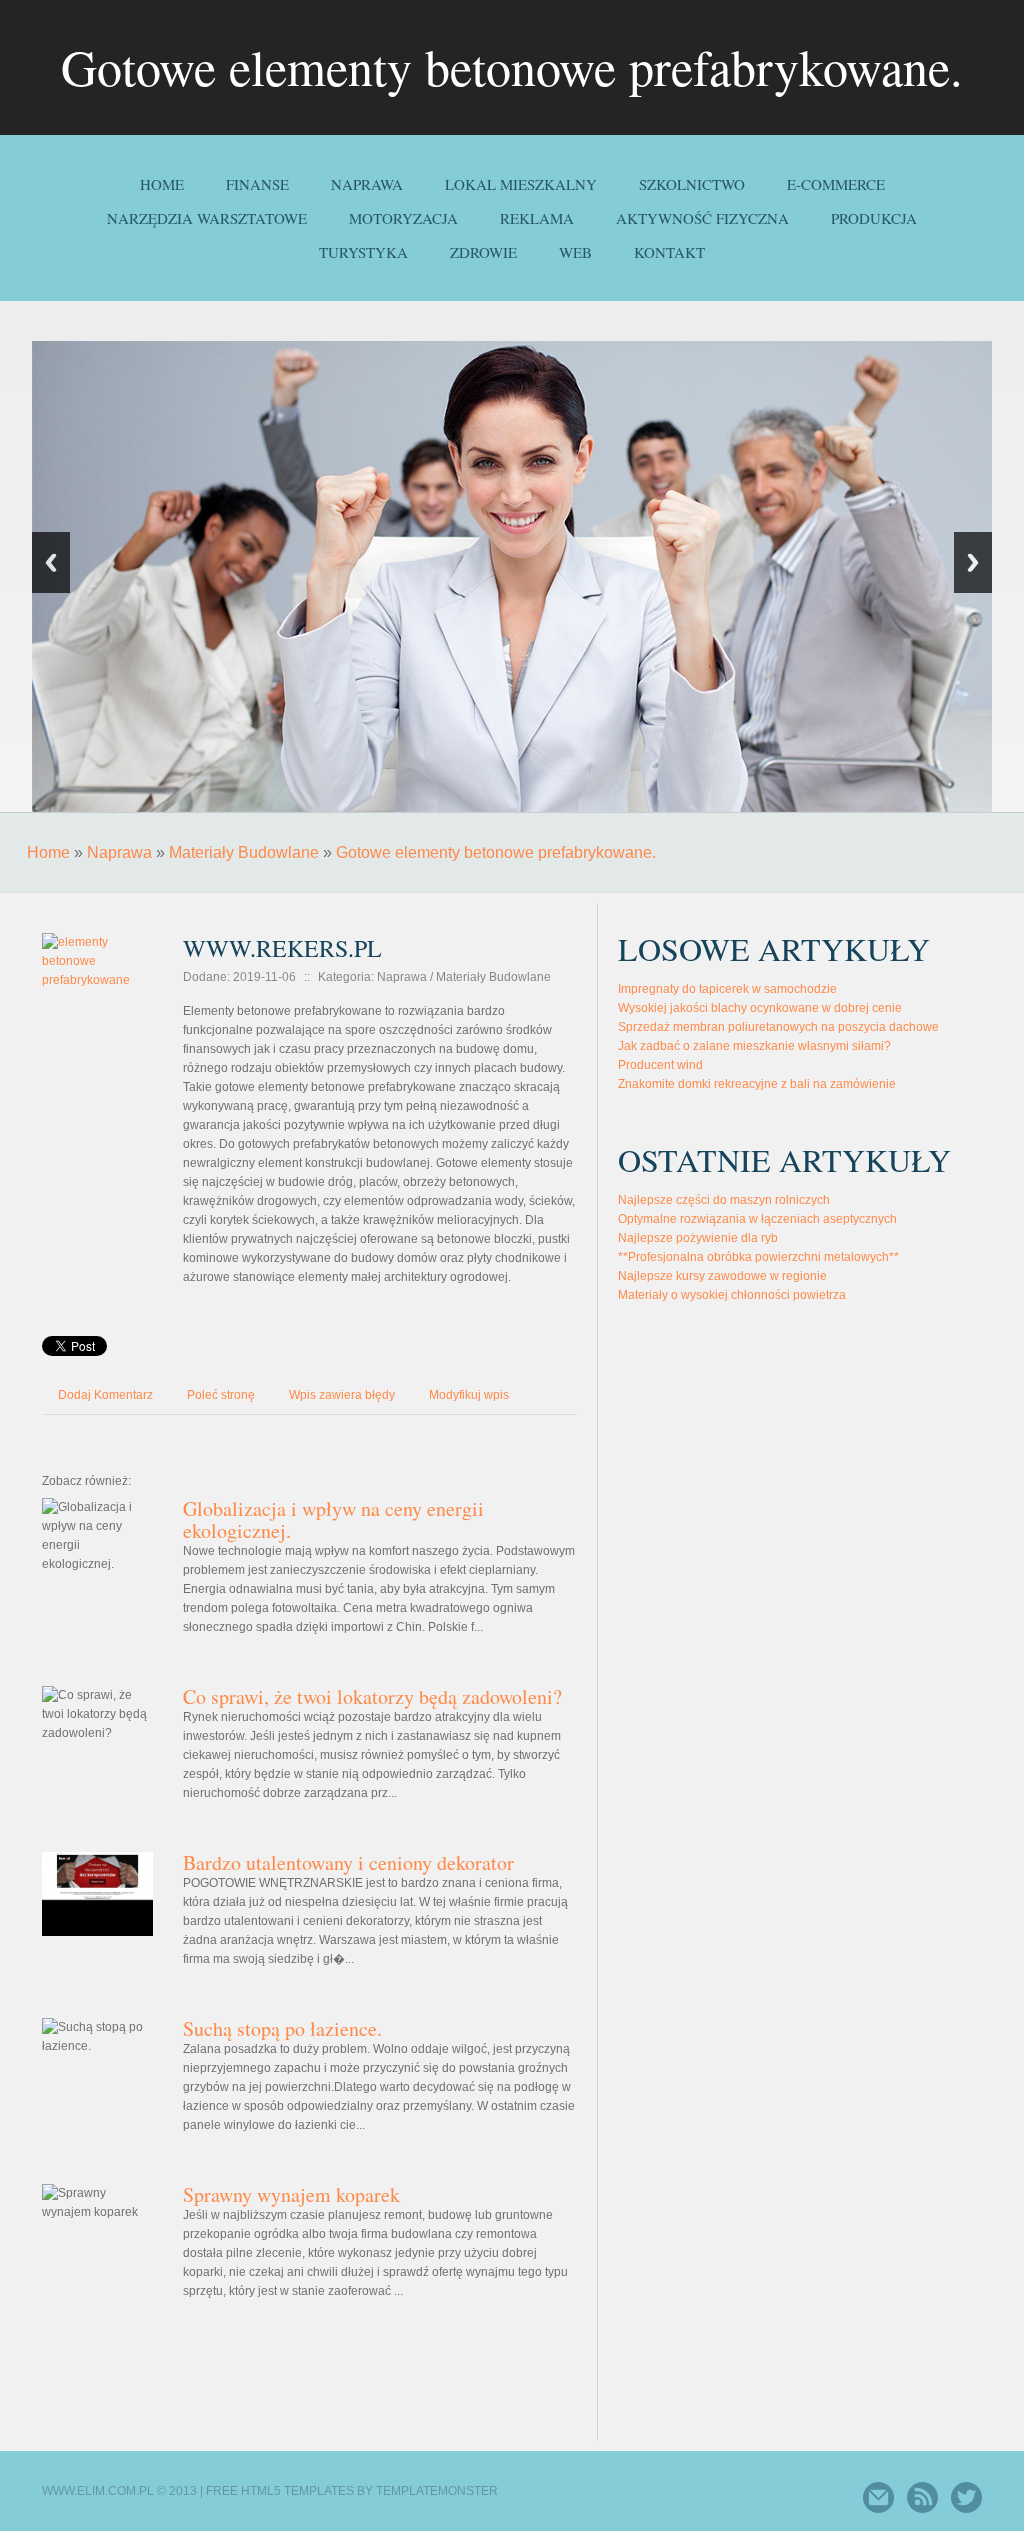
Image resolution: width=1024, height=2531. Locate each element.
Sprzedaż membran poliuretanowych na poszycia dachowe (778, 1027)
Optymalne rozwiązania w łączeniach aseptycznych (757, 1219)
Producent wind (660, 1065)
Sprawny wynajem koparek (291, 2194)
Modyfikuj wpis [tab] (469, 1395)
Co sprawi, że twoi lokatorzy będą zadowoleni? (372, 1696)
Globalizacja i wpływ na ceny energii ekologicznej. (333, 1519)
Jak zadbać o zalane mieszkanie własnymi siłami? (754, 1046)
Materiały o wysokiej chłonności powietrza (732, 1295)
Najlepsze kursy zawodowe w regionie (722, 1276)
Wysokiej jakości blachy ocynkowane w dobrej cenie (760, 1008)
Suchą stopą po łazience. (282, 2028)
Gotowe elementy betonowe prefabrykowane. (496, 852)
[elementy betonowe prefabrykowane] (97, 929)
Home (48, 852)
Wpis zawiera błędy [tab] (342, 1395)
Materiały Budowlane (244, 852)
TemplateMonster (437, 2491)
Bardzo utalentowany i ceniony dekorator (348, 1862)
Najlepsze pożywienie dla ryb (698, 1238)
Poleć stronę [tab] (221, 1395)
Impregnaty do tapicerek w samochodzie (727, 989)
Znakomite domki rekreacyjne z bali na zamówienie (757, 1084)
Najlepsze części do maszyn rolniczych (724, 1200)
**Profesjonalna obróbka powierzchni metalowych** (758, 1257)
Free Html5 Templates (280, 2491)
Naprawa (119, 852)
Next (973, 562)
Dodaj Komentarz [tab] (105, 1395)
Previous (51, 562)
